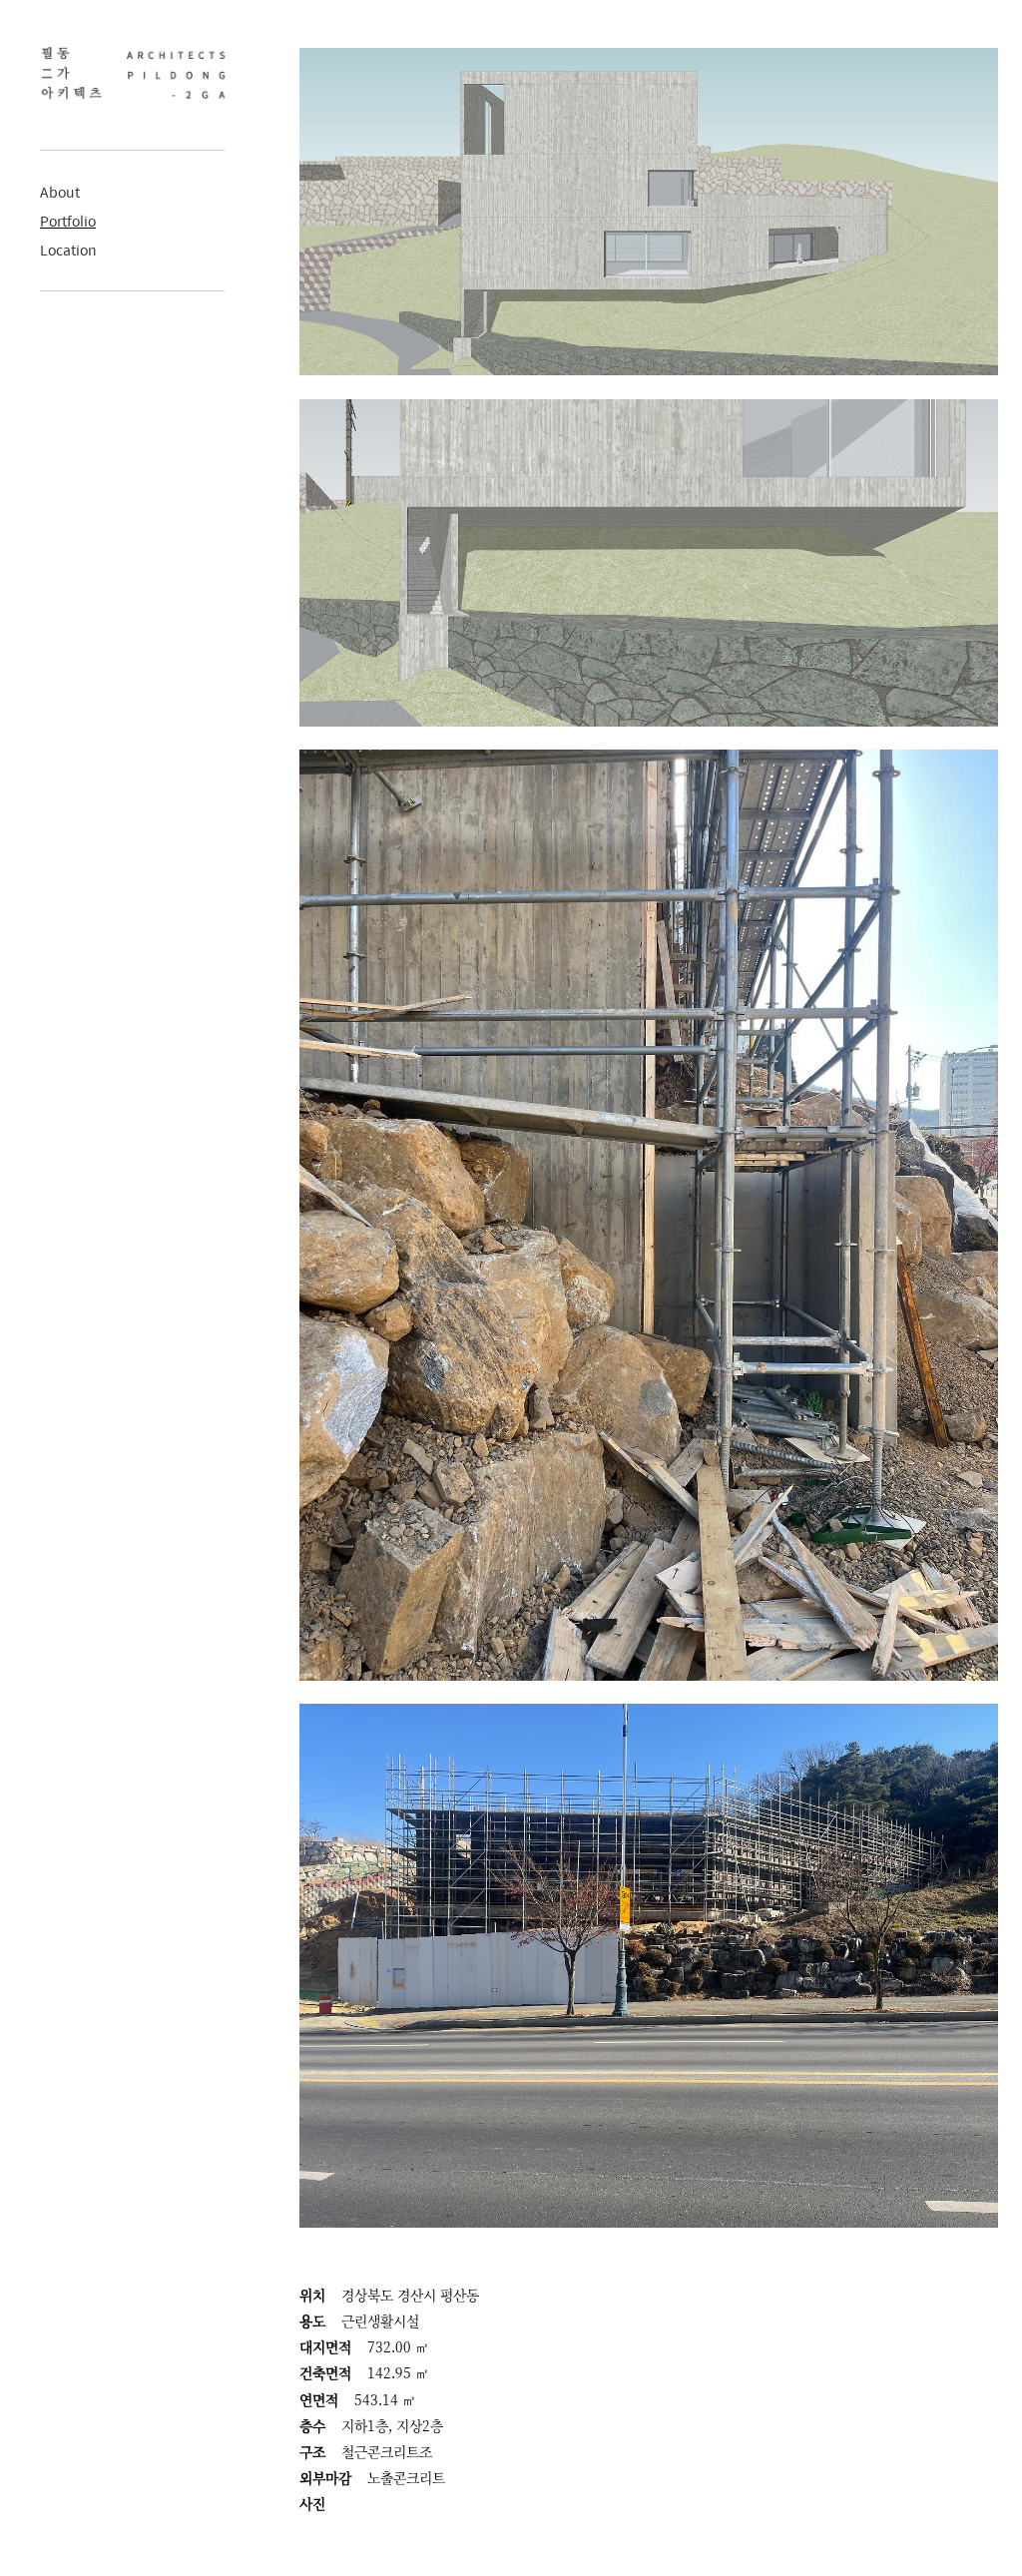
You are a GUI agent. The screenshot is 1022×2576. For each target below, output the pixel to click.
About (60, 192)
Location (68, 250)
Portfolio (68, 221)
